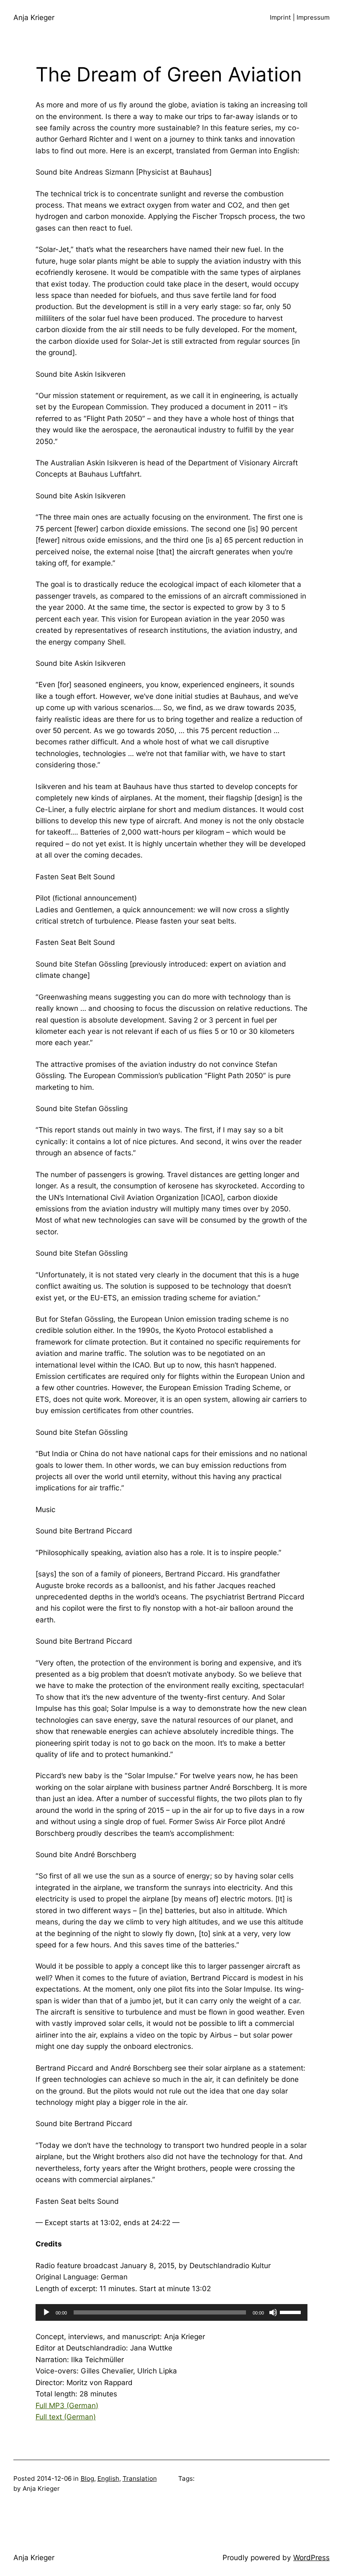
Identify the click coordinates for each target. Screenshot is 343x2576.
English (108, 2478)
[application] (171, 2312)
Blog (87, 2478)
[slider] (292, 2312)
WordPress (311, 2557)
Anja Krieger (34, 17)
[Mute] (273, 2312)
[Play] (46, 2312)
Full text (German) (66, 2417)
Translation (140, 2478)
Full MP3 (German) (67, 2405)
